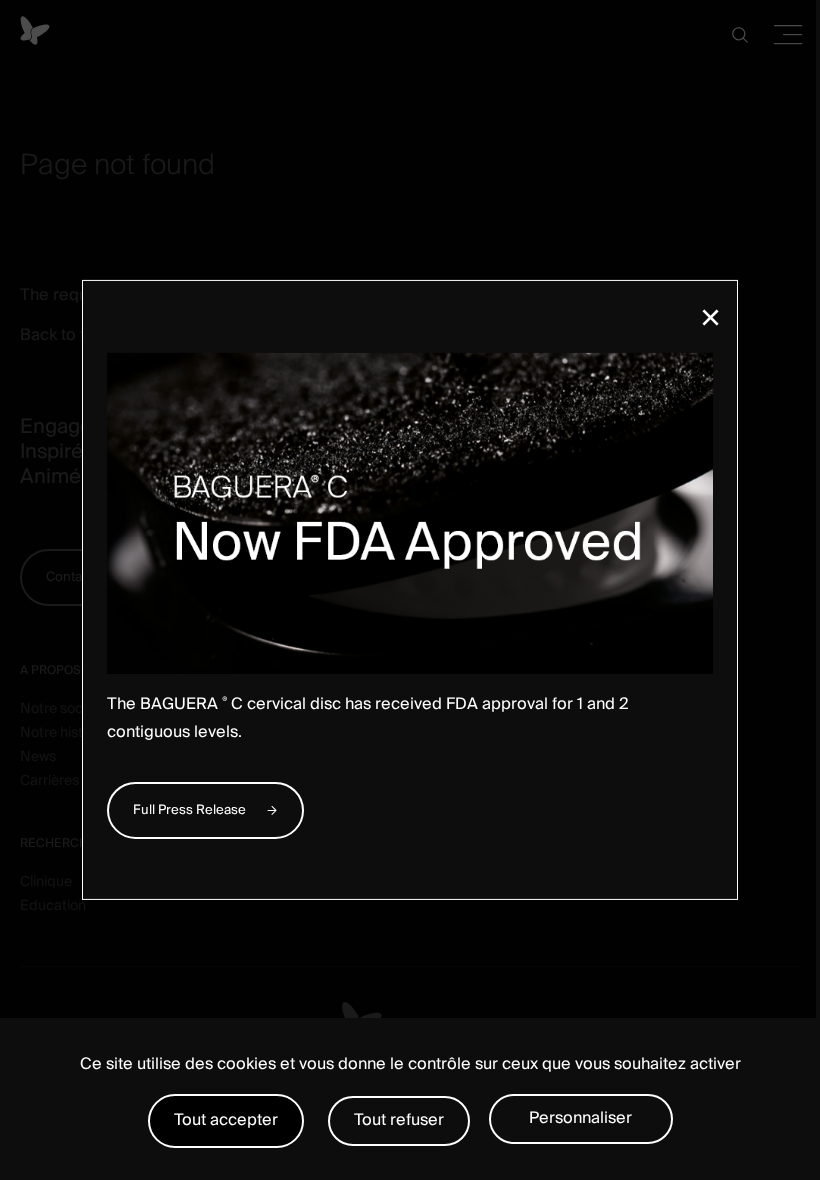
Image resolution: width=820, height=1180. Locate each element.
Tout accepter (226, 1120)
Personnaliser (580, 1118)
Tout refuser (399, 1120)
